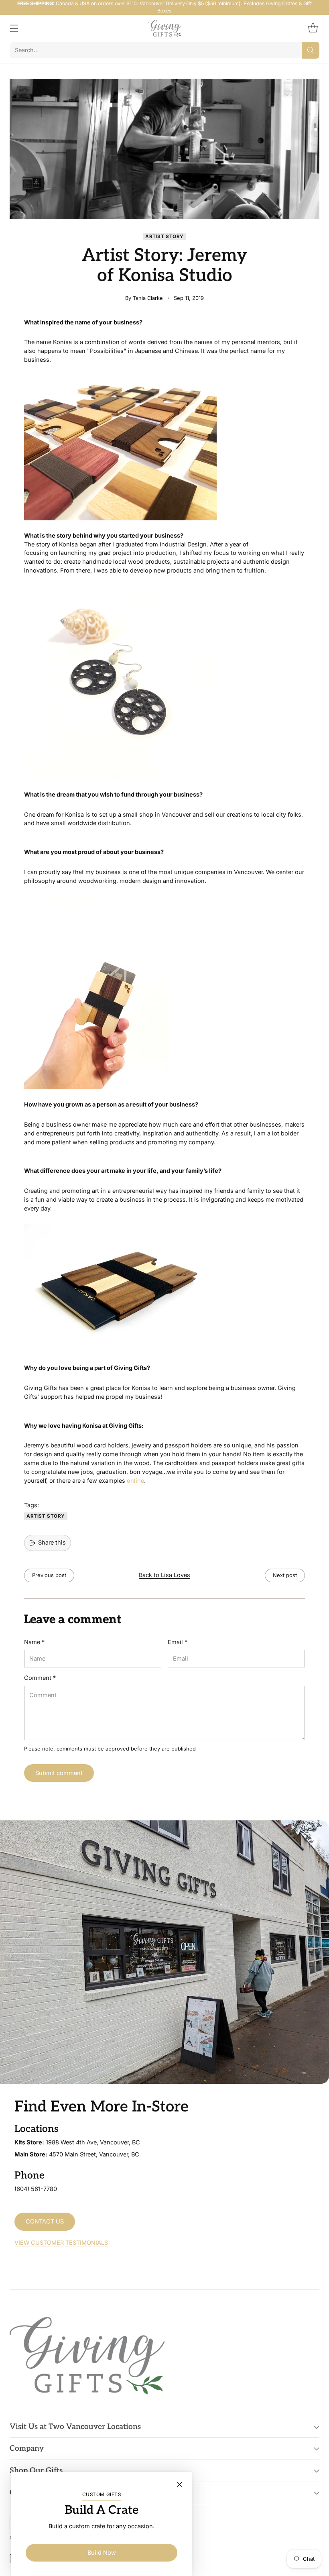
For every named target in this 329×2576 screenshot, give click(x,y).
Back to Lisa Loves (164, 1575)
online (135, 1481)
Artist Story (164, 236)
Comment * (40, 1678)
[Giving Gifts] (165, 28)
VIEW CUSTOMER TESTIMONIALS (61, 2243)
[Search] (311, 50)
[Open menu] (14, 28)
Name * (34, 1642)
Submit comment (59, 1773)
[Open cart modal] (313, 28)
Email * (178, 1642)
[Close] (179, 2484)
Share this (52, 1543)
